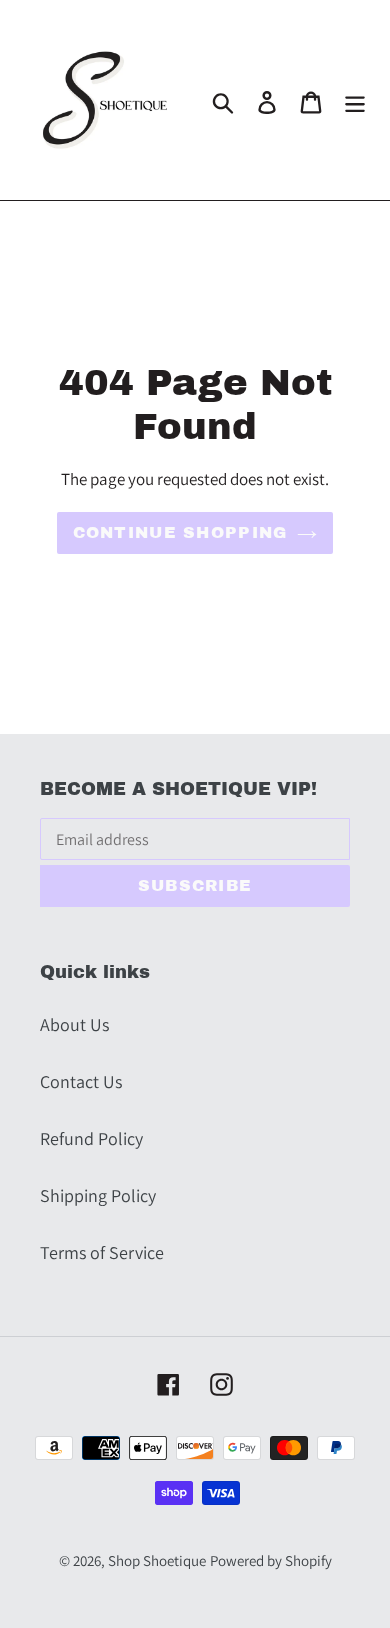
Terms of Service (102, 1252)
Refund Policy (91, 1138)
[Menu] (355, 100)
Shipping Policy (98, 1195)
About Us (74, 1024)
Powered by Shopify (271, 1560)
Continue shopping (180, 532)
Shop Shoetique (157, 1560)
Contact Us (81, 1081)
